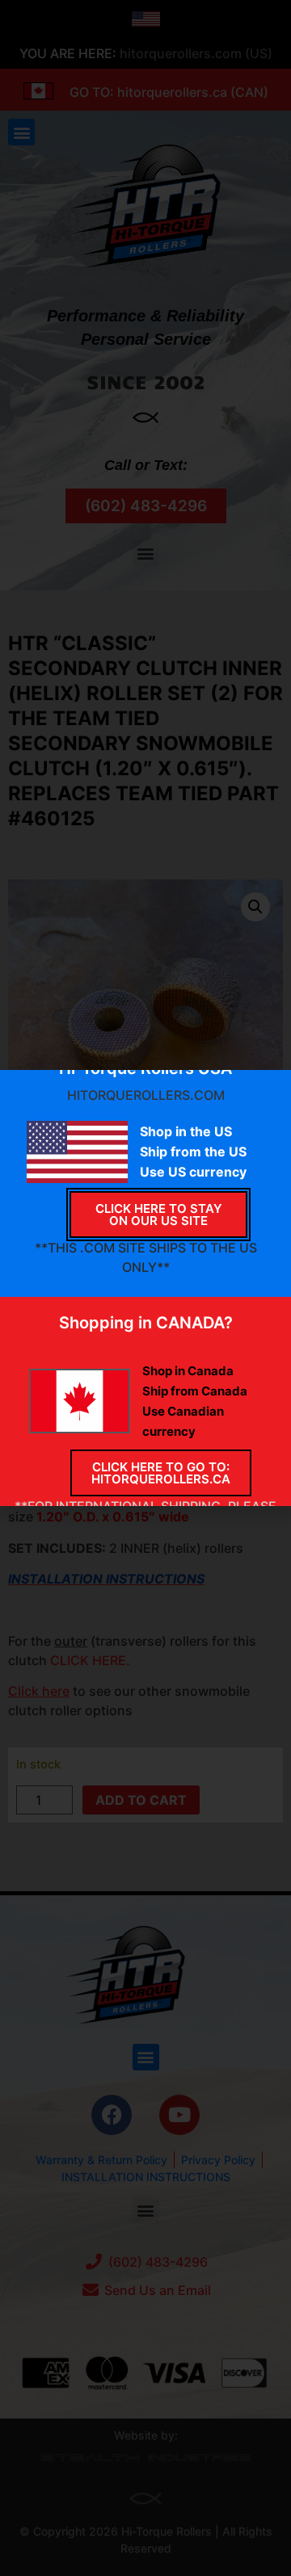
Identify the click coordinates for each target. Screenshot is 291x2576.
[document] (145, 1288)
